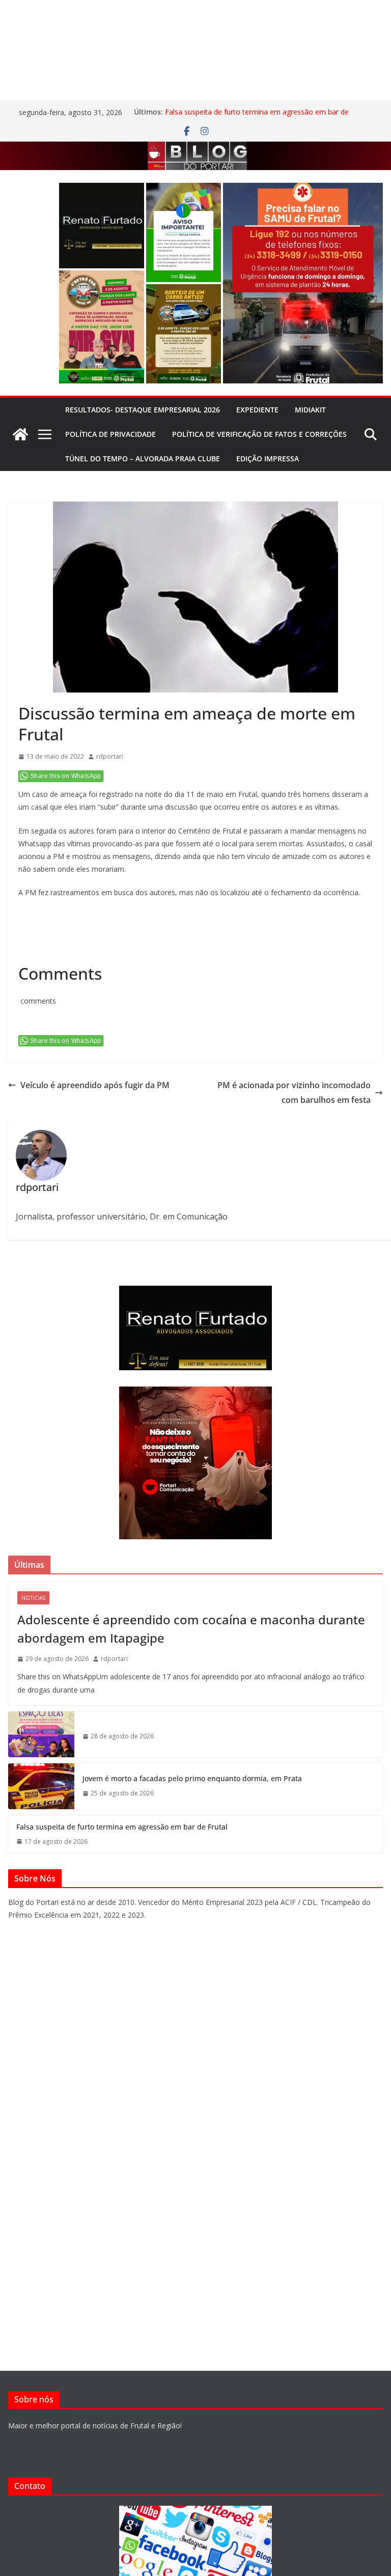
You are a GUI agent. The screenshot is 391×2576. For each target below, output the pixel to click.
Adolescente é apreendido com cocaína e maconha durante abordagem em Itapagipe (191, 1629)
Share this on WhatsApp (66, 776)
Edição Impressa (268, 459)
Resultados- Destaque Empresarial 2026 (143, 410)
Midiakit (310, 410)
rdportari (110, 756)
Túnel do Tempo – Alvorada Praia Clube (143, 459)
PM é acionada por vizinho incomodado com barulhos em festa (294, 1092)
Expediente (257, 410)
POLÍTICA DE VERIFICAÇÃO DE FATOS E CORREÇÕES (259, 434)
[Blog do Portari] (20, 434)
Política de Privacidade (110, 434)
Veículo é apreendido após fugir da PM (95, 1085)
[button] (102, 226)
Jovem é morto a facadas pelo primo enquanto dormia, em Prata (192, 1778)
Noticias (33, 1598)
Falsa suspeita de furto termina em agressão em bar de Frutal (122, 1827)
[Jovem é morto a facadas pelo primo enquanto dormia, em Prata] (41, 1786)
